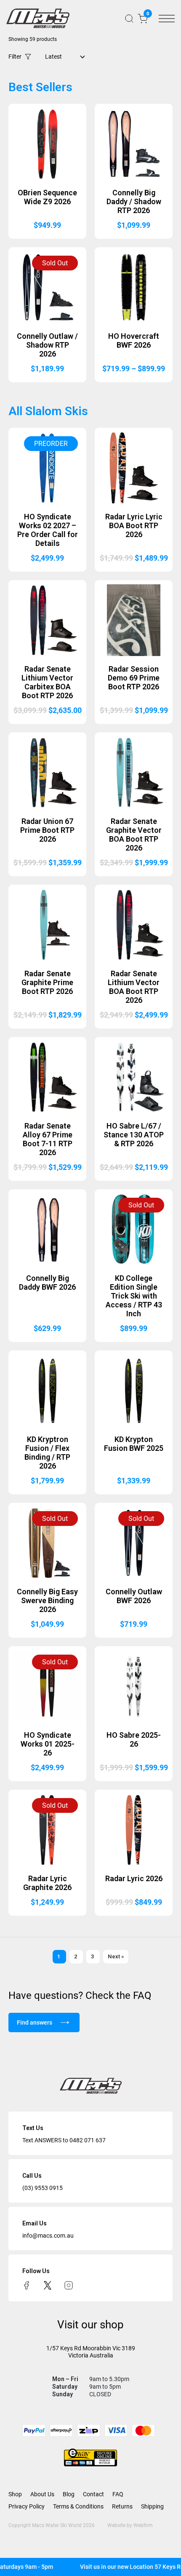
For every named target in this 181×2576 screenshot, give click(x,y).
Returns (122, 2506)
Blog (69, 2494)
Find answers (35, 2022)
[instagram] (69, 2285)
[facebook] (27, 2285)
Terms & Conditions (78, 2506)
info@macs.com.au (48, 2236)
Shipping (152, 2506)
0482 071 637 (88, 2140)
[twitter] (48, 2285)
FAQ (118, 2494)
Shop (15, 2494)
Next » (116, 1956)
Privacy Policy (27, 2506)
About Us (42, 2494)
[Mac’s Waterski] (38, 18)
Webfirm (143, 2525)
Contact (93, 2494)
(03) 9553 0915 (43, 2188)
